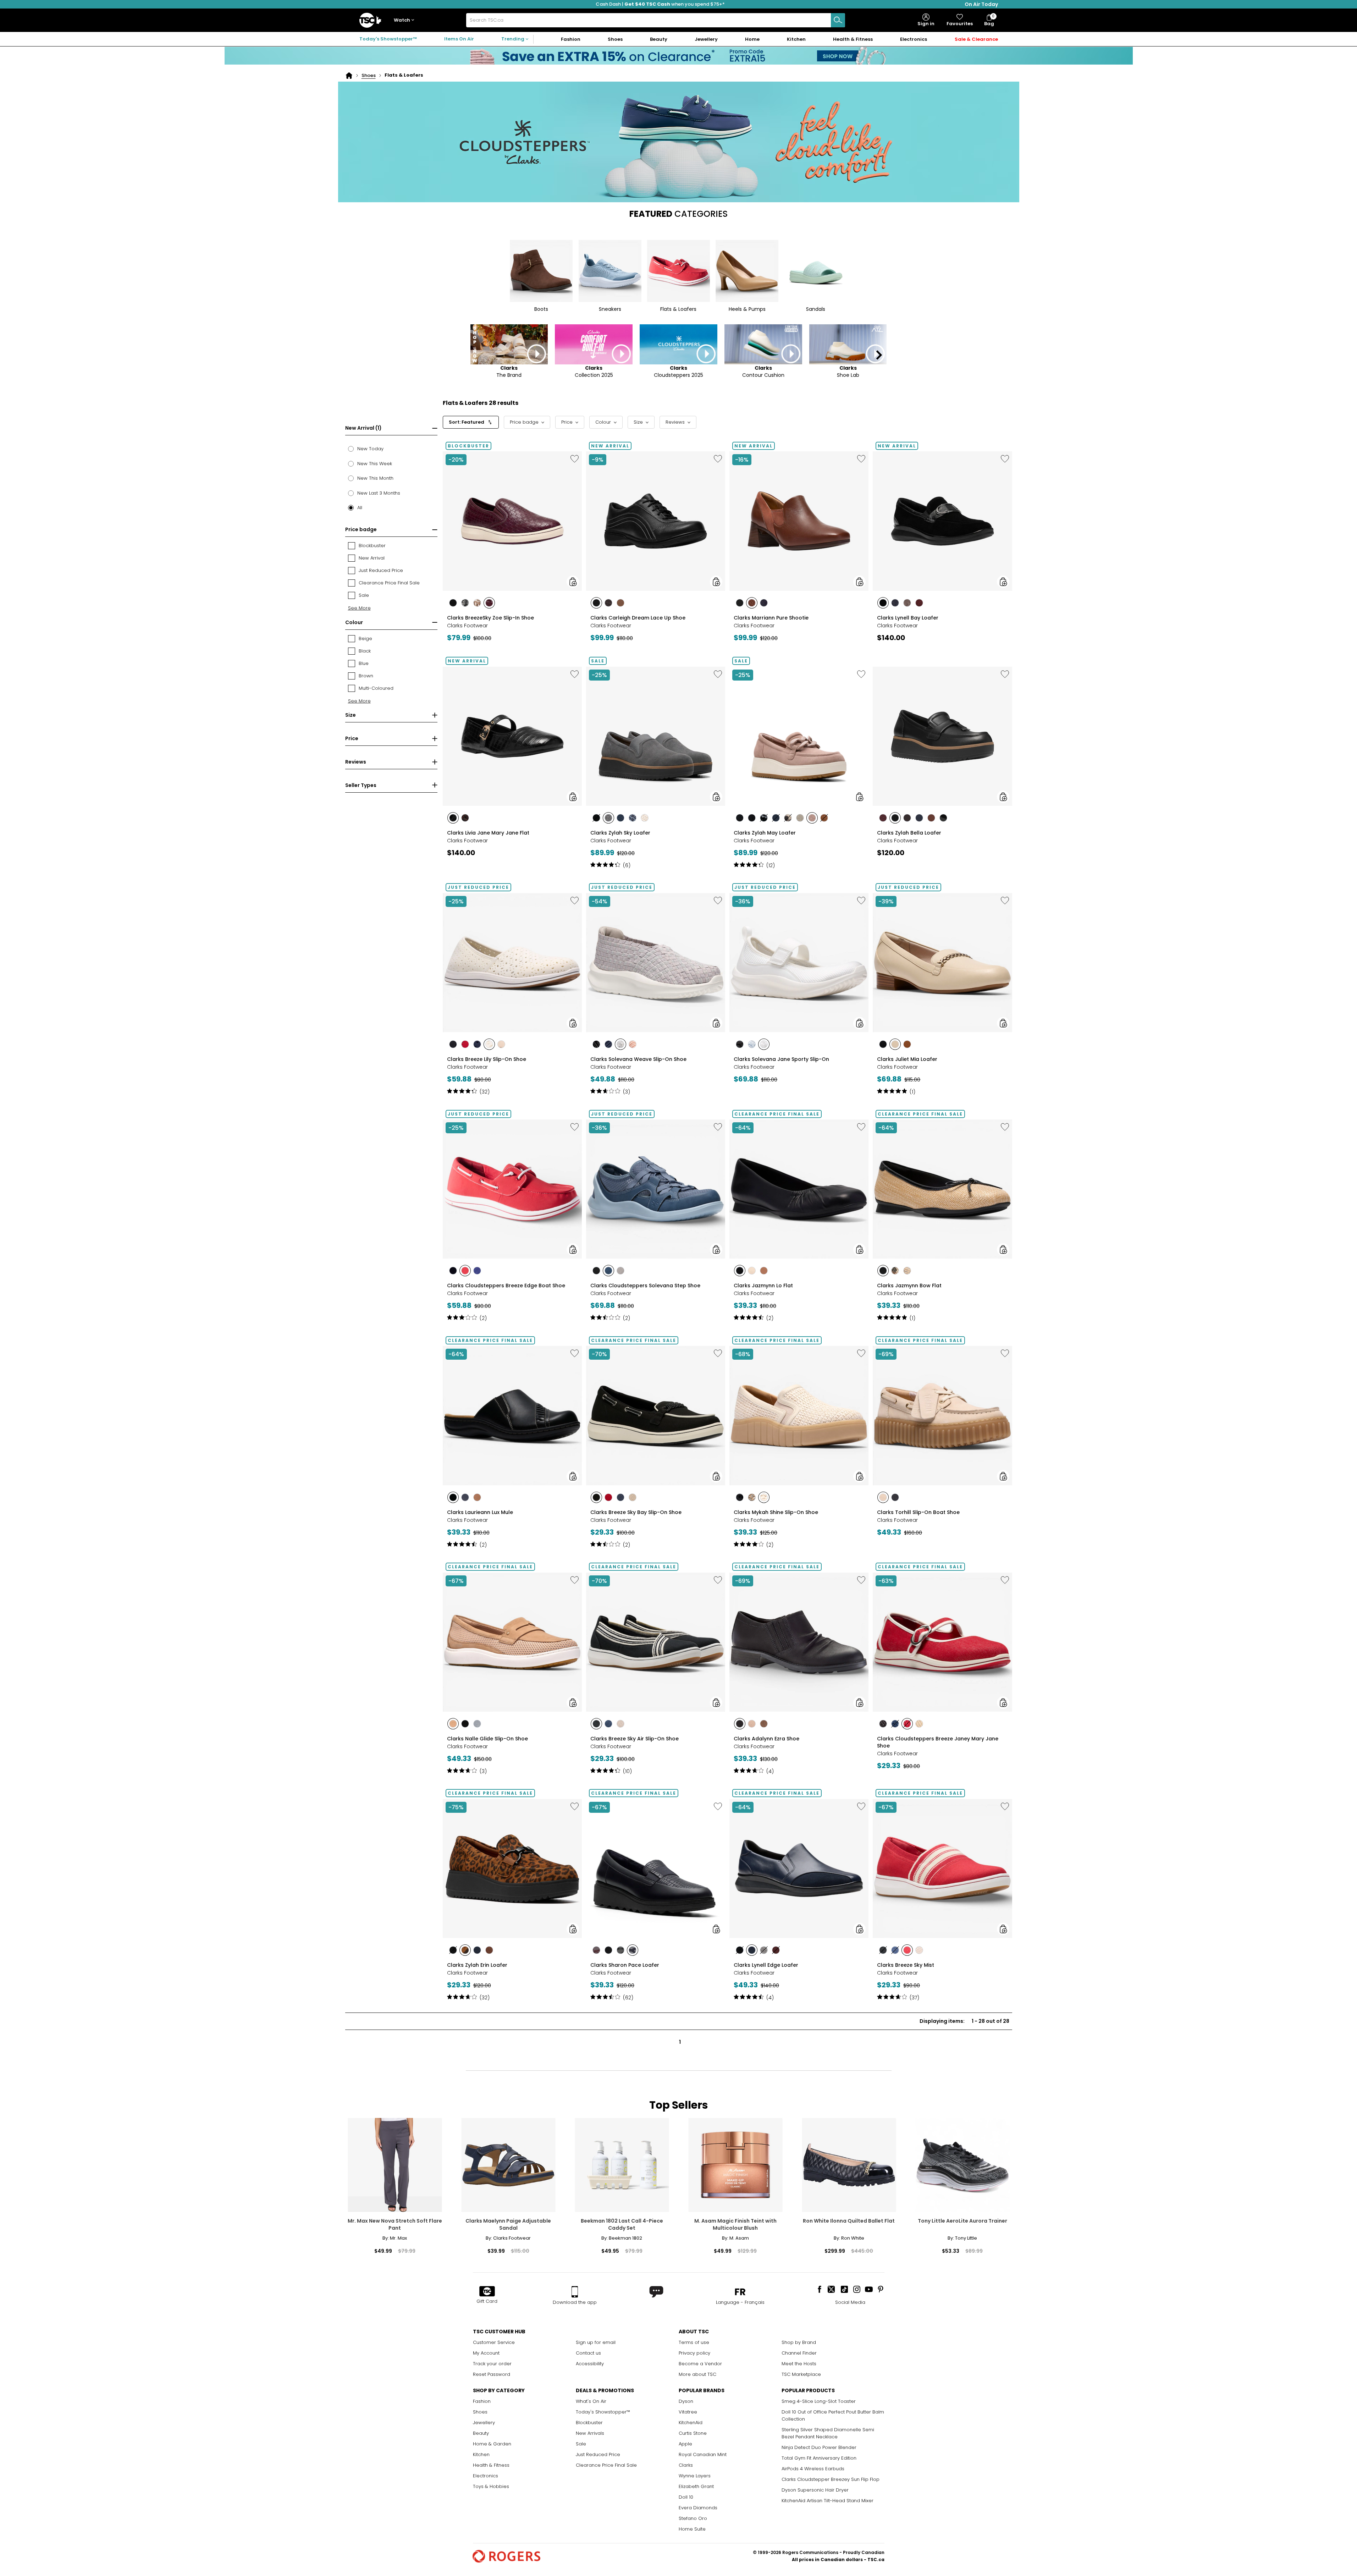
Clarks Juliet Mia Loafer (907, 1059)
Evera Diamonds (698, 2508)
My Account (486, 2353)
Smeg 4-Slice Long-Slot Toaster (819, 2401)
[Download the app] (575, 2292)
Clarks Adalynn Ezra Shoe (766, 1739)
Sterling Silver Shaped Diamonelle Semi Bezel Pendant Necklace (828, 2433)
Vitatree (688, 2412)
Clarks (686, 2465)
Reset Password (492, 2374)
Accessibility (590, 2364)
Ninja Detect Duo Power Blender (819, 2447)
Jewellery (484, 2423)
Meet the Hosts (799, 2364)
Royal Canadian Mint (703, 2454)
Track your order (492, 2364)
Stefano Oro (693, 2518)
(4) (770, 1771)
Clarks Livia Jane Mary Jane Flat (488, 833)
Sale (581, 2444)
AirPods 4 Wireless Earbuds (813, 2469)
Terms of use (694, 2342)
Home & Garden (492, 2444)
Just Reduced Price (598, 2454)
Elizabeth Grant (696, 2486)
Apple (685, 2444)
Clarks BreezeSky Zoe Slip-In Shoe (490, 618)
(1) (912, 1092)
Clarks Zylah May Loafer (765, 833)
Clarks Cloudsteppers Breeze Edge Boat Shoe (506, 1286)
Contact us (588, 2353)
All (360, 508)
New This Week (375, 464)
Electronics (486, 2476)
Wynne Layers (695, 2476)
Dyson (686, 2401)
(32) (485, 1092)
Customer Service (494, 2342)
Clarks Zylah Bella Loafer (909, 833)
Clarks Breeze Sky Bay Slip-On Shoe (636, 1512)
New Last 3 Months (379, 493)
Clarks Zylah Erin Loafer (477, 1965)
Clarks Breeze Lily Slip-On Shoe (487, 1059)
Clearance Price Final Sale (606, 2465)
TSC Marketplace (801, 2374)
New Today (370, 449)
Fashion (482, 2401)
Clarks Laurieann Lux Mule (480, 1512)
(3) (627, 1092)
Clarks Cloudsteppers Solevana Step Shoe (645, 1286)
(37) (914, 1998)
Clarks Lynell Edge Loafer (766, 1965)
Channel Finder (799, 2353)
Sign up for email (596, 2342)
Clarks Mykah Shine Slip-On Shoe (776, 1512)
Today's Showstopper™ (388, 39)
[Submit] (838, 20)
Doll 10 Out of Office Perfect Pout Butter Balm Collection (833, 2415)
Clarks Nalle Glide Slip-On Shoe (487, 1739)
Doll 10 (686, 2497)
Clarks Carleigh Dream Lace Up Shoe (638, 618)
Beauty (481, 2433)
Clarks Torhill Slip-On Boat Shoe (918, 1512)
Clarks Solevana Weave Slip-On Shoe (638, 1059)
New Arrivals (590, 2433)
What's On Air (591, 2401)
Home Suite (692, 2529)
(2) (483, 1318)
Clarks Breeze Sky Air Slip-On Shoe (635, 1739)
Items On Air (459, 39)
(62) (628, 1998)
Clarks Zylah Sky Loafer (620, 833)
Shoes (369, 75)
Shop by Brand (799, 2342)
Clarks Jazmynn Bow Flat (909, 1286)
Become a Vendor (700, 2364)
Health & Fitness (491, 2465)
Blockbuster (589, 2423)
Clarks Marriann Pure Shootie (771, 618)
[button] (406, 20)
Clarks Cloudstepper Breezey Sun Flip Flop (831, 2479)
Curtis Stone (693, 2433)
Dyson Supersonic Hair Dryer (815, 2490)
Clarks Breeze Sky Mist (906, 1965)
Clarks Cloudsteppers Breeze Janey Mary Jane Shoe (938, 1742)
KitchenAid (691, 2423)
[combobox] (656, 20)
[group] (512, 545)
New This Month (375, 478)
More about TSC (697, 2374)
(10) (627, 1771)
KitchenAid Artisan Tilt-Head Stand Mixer (828, 2501)
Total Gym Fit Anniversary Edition (819, 2458)
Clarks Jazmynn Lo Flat (763, 1286)
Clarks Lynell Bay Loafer (908, 618)
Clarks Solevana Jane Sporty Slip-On (781, 1059)
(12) (771, 865)
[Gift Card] (487, 2292)
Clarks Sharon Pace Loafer (625, 1965)
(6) (627, 865)
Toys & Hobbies (491, 2486)
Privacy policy (694, 2353)
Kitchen (481, 2454)
